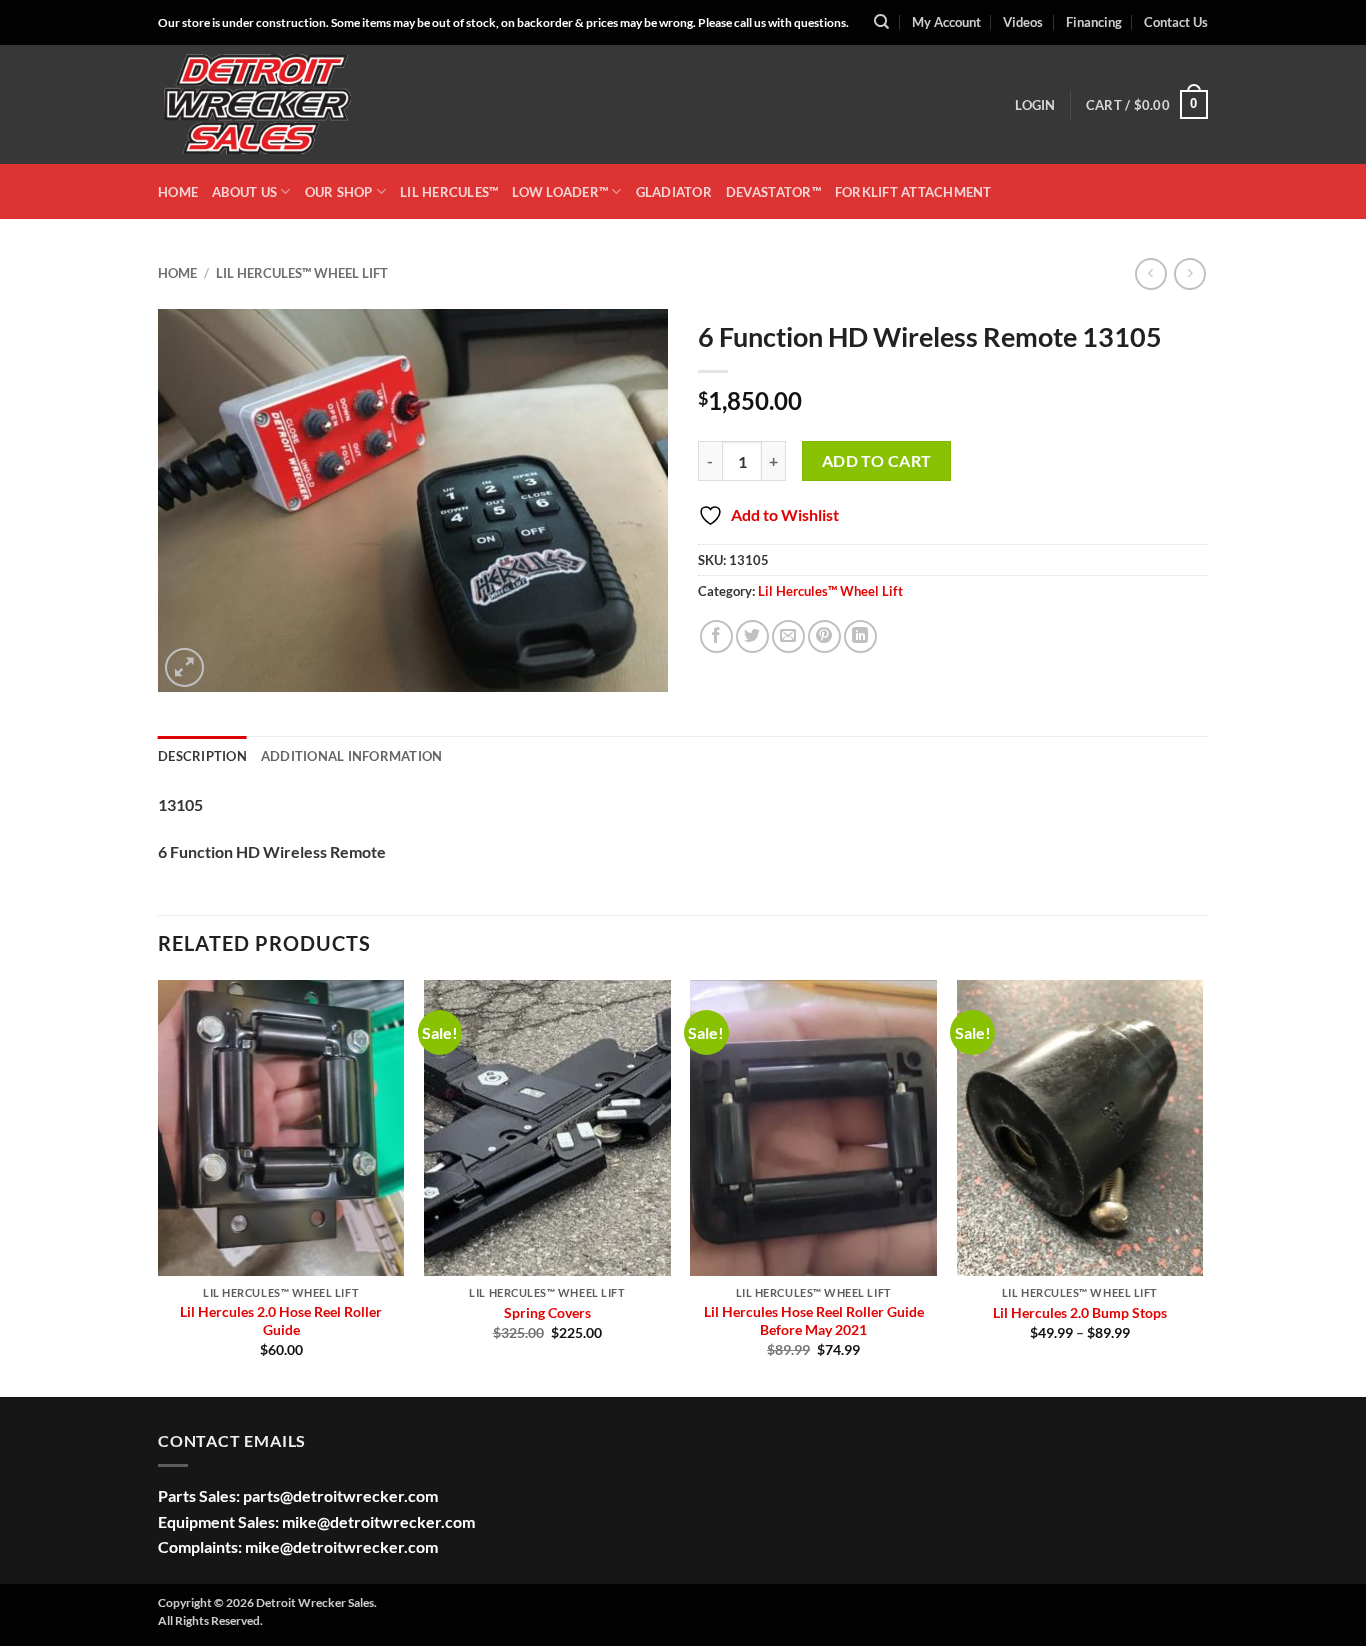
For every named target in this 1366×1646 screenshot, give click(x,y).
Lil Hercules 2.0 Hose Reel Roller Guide (281, 1321)
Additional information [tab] (352, 756)
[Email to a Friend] (788, 636)
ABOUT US (244, 192)
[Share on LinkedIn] (860, 636)
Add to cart (877, 461)
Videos (1023, 22)
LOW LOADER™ (560, 192)
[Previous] (159, 1186)
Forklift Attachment (913, 192)
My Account (946, 22)
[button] (1035, 105)
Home (177, 273)
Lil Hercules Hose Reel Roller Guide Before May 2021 (814, 1321)
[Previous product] (1189, 273)
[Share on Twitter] (752, 636)
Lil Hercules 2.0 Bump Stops (1080, 1312)
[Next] (1202, 1186)
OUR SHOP (339, 192)
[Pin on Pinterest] (824, 636)
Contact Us (1176, 22)
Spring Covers (547, 1312)
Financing (1094, 22)
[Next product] (1150, 273)
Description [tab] (202, 756)
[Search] (881, 22)
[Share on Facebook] (716, 636)
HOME (178, 192)
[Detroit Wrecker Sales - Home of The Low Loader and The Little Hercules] (258, 105)
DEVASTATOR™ (773, 192)
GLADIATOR (674, 192)
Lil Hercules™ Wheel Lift (302, 273)
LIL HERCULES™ (449, 192)
